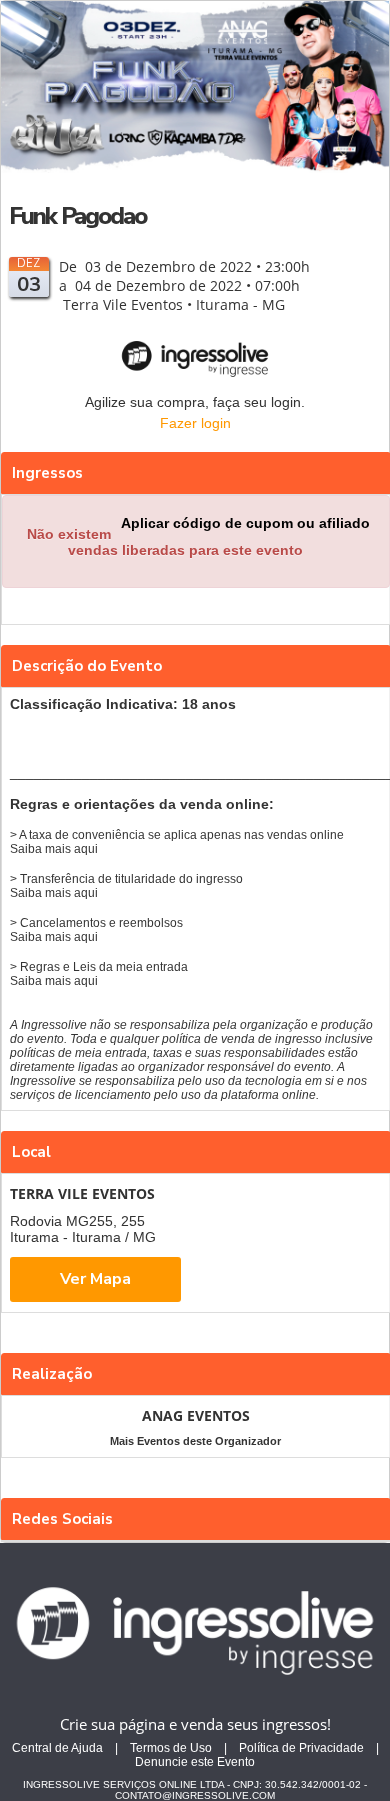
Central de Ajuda (57, 1748)
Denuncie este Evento (195, 1762)
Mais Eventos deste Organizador (195, 1441)
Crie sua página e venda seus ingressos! (195, 1724)
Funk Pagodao (77, 216)
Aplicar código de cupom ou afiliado (245, 523)
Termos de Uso (171, 1748)
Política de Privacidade (301, 1748)
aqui (86, 849)
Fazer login (195, 423)
